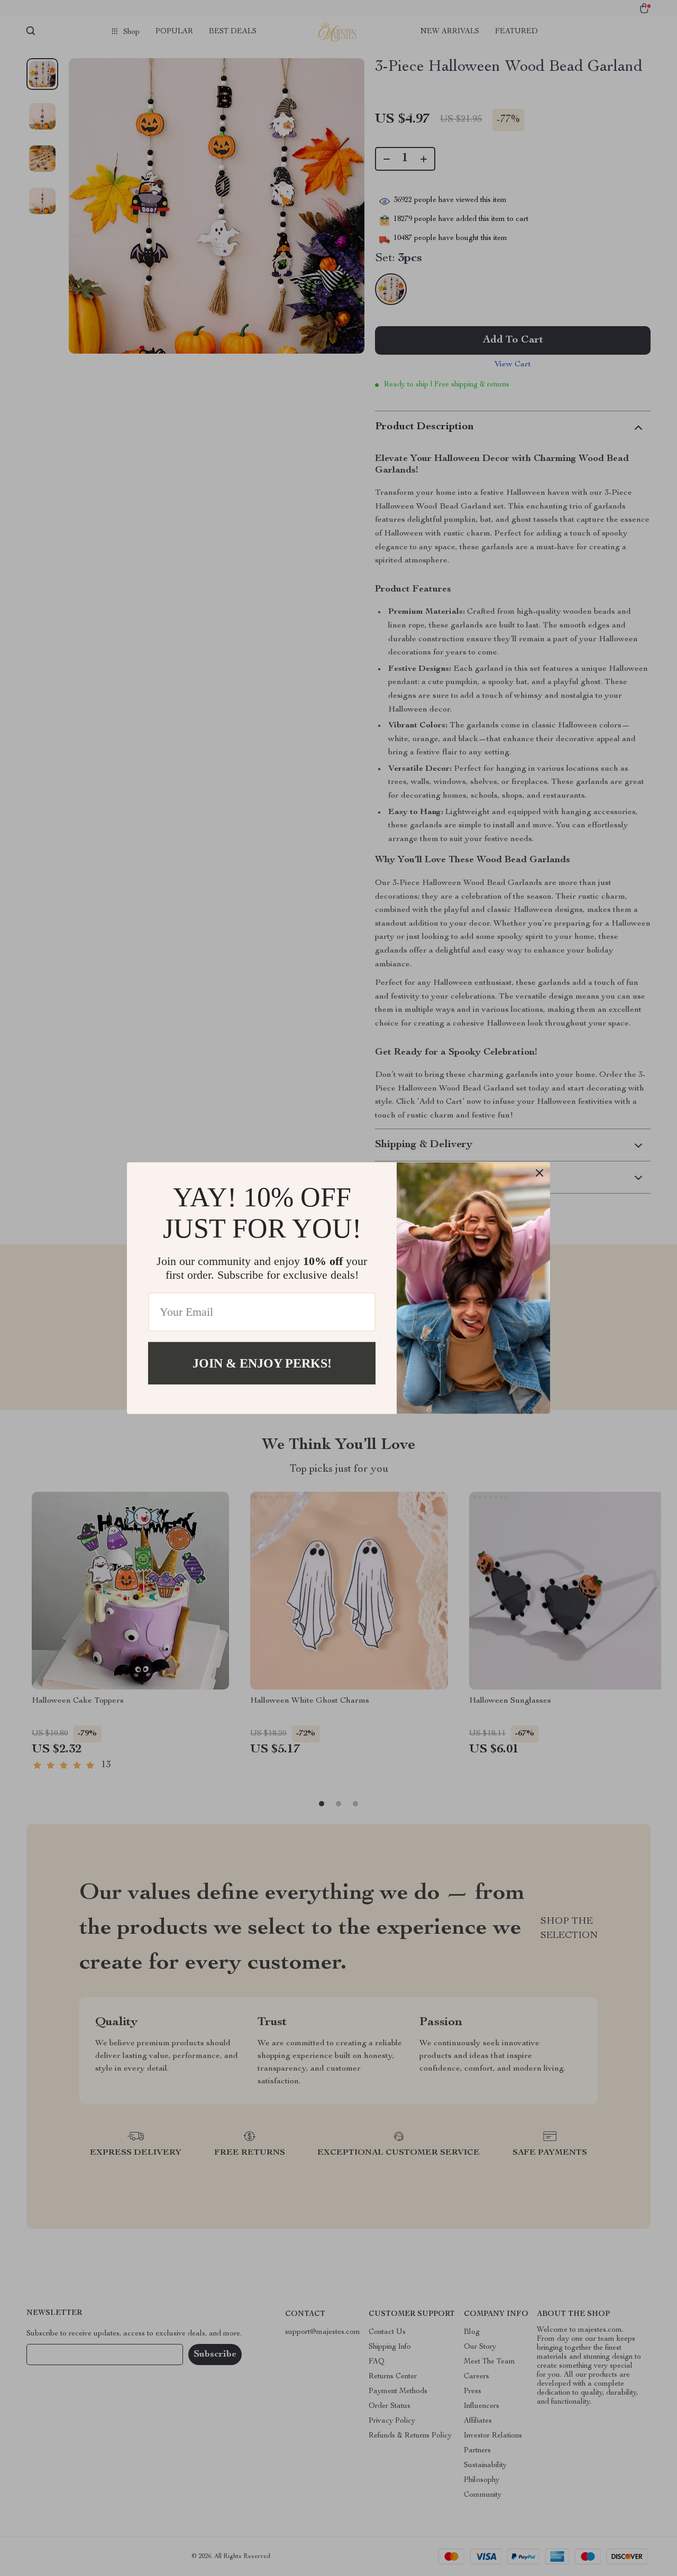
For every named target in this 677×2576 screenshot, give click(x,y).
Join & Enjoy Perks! (262, 1363)
